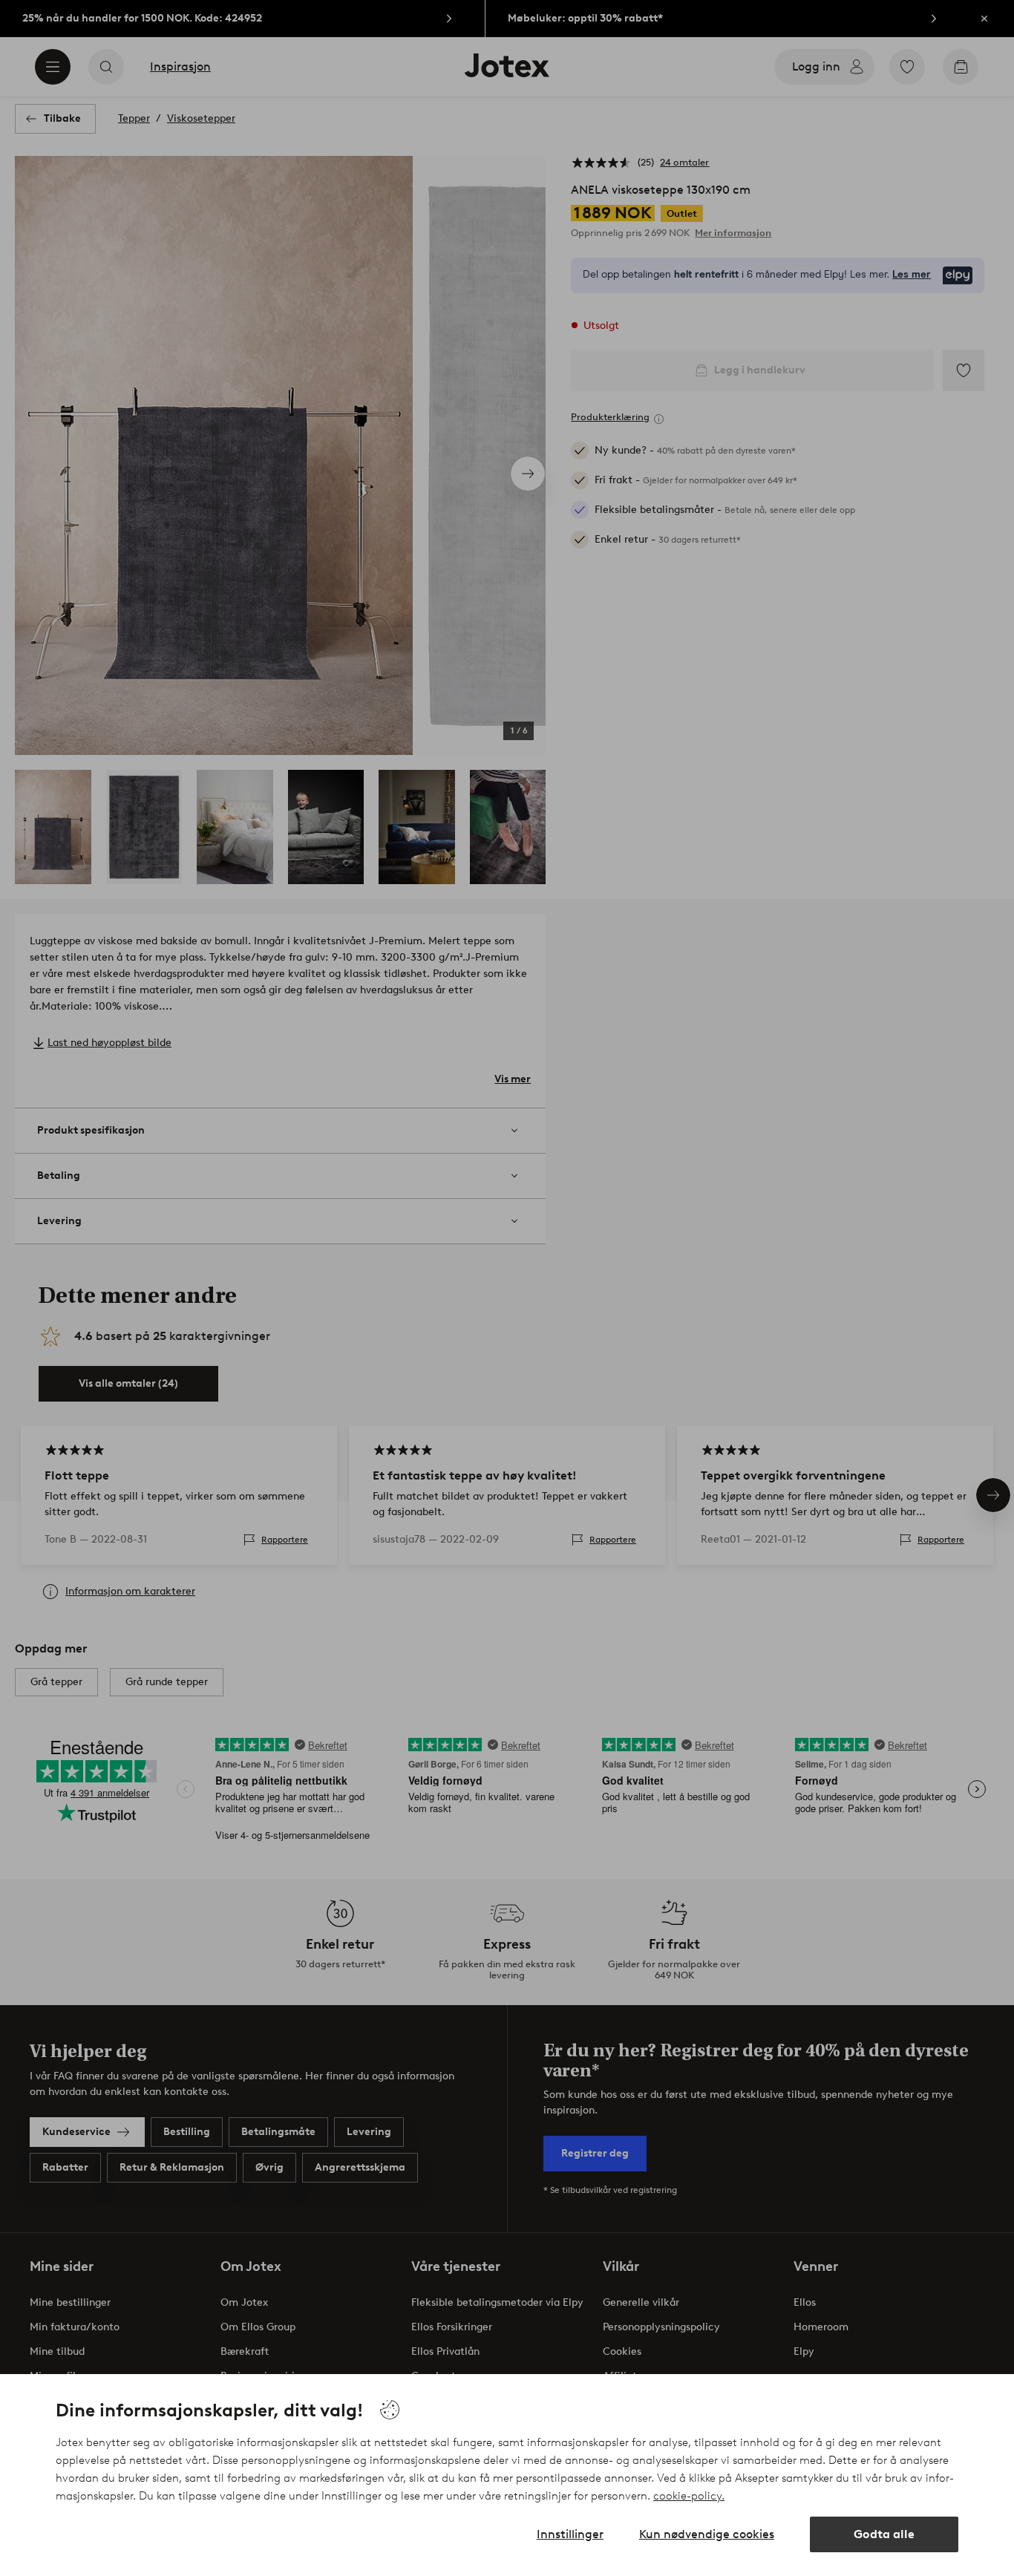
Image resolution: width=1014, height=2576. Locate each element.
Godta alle (884, 2534)
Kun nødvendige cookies (707, 2534)
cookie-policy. (689, 2496)
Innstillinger (570, 2534)
